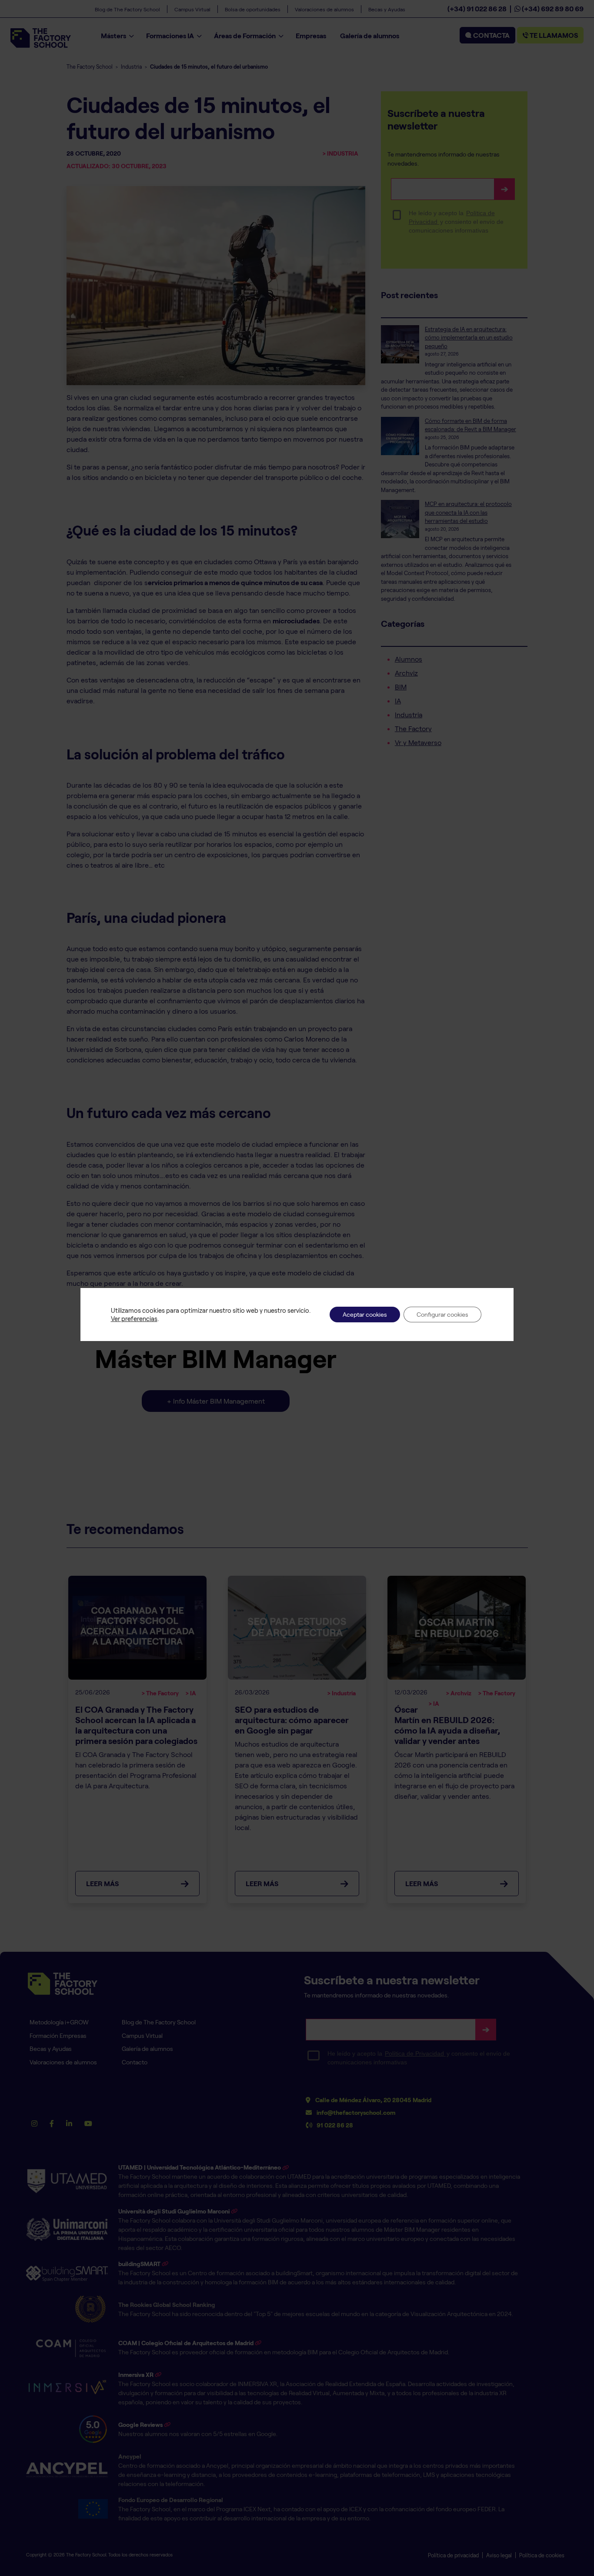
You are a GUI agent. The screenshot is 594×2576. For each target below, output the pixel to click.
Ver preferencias (134, 1318)
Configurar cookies (442, 1314)
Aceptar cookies (365, 1314)
